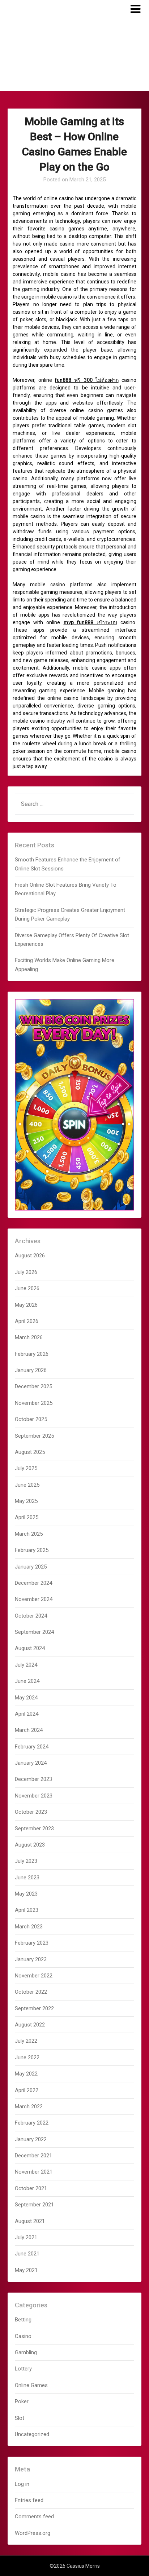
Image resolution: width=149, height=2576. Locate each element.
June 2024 (27, 1681)
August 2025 (30, 1452)
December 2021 (33, 2156)
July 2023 (26, 1861)
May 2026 (26, 1305)
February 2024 (32, 1747)
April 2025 (27, 1517)
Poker (22, 2401)
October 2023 (31, 1812)
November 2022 (34, 1976)
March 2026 (29, 1337)
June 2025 (27, 1485)
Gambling (26, 2352)
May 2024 (26, 1698)
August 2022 (30, 2025)
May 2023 (26, 1894)
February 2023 (32, 1943)
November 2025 (34, 1403)
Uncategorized (32, 2434)
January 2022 (31, 2139)
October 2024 (31, 1616)
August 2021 (30, 2221)
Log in (22, 2484)
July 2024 (26, 1665)
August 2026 (30, 1256)
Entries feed (29, 2500)
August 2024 (30, 1648)
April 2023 (27, 1910)
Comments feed (34, 2517)
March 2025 (29, 1534)
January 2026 (31, 1370)
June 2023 (27, 1878)
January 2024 (31, 1763)
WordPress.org (33, 2533)
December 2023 (33, 1779)
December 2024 (33, 1583)
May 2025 (26, 1501)
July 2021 (26, 2237)
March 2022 (29, 2107)
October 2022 (31, 1992)
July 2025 (26, 1468)
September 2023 (34, 1829)
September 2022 (34, 2008)
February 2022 (32, 2123)
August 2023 (30, 1845)
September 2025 (34, 1436)
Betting (23, 2320)
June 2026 (27, 1288)
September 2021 (34, 2205)
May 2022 (26, 2074)
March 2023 (29, 1927)
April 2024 (27, 1714)
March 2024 (29, 1730)
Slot (20, 2418)
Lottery (23, 2369)
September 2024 (34, 1632)
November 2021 (34, 2172)
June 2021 (27, 2254)
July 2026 (26, 1272)
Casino (23, 2336)
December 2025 (33, 1386)
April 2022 (27, 2090)
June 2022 (27, 2057)
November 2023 (34, 1796)
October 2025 (31, 1419)
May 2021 (26, 2270)
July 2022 (26, 2041)
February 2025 (32, 1550)
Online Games (31, 2385)
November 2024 (34, 1599)
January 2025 (31, 1567)
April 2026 (27, 1321)
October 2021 (31, 2188)
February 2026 (32, 1354)
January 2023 (31, 1959)
